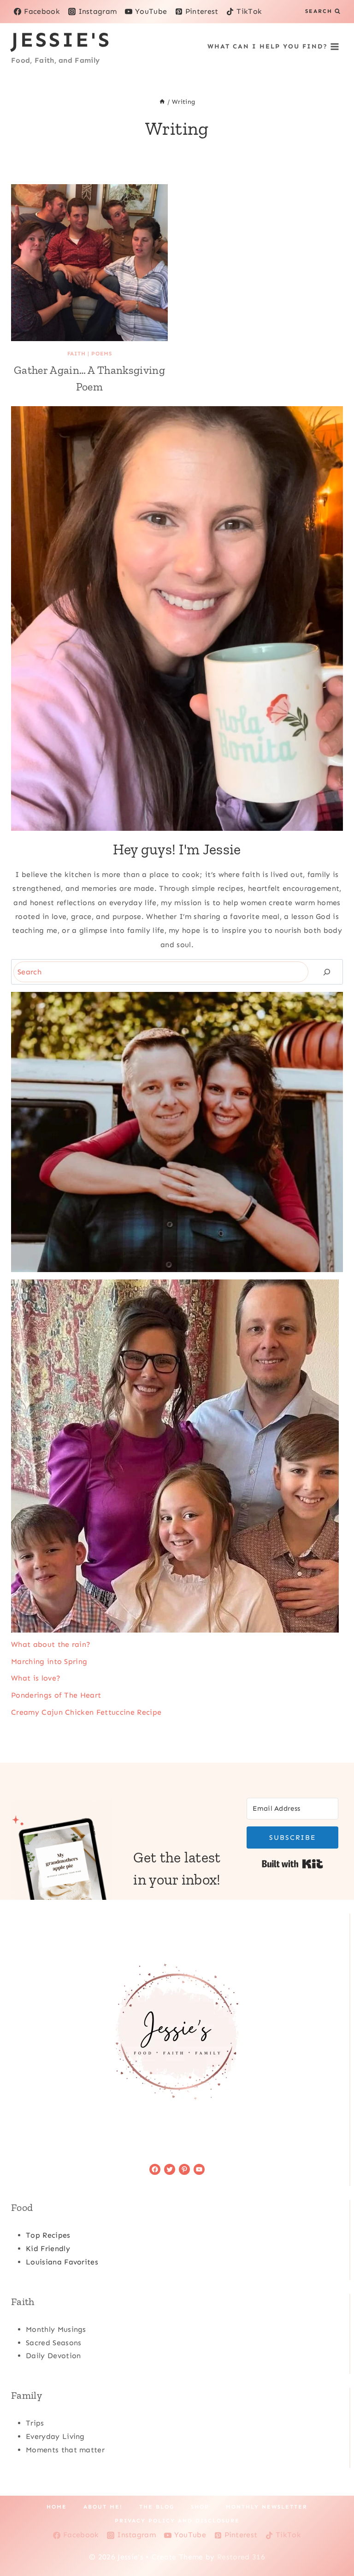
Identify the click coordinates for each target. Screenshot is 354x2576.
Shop (200, 2507)
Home (57, 2507)
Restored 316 (241, 2557)
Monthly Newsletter (267, 2507)
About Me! (103, 2507)
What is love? (36, 1678)
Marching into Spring (49, 1661)
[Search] (327, 972)
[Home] (162, 102)
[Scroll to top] (333, 2541)
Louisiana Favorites (62, 2262)
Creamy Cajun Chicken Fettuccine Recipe (86, 1712)
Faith (77, 354)
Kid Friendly (48, 2249)
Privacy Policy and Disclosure (177, 2521)
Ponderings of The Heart (56, 1695)
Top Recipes (48, 2235)
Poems (101, 354)
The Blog (157, 2507)
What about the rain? (51, 1644)
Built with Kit (292, 1864)
